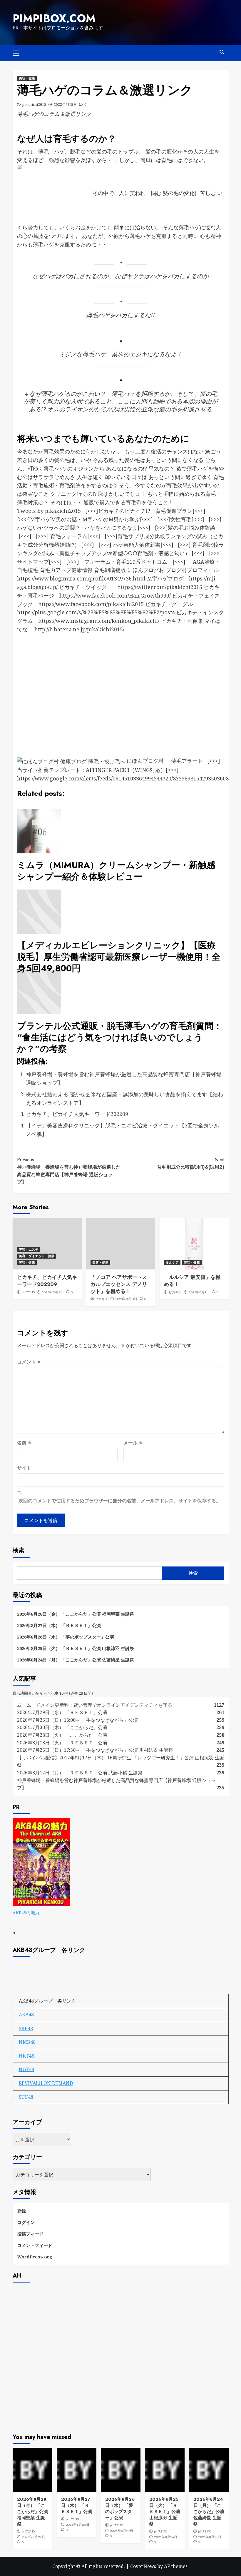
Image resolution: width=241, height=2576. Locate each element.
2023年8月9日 (199, 1292)
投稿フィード (30, 2234)
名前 (24, 1443)
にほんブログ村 (146, 570)
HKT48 (26, 2056)
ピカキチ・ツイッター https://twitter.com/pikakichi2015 (131, 587)
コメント (29, 1362)
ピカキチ (102, 1299)
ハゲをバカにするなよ (111, 528)
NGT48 (26, 2069)
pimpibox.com (54, 19)
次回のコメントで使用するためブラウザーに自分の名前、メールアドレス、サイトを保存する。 (120, 1501)
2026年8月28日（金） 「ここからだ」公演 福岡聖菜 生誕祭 (76, 1614)
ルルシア (172, 1262)
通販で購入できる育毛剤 (113, 502)
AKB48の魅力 (26, 1913)
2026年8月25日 (210, 2537)
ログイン (26, 2222)
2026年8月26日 (166, 2537)
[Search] (222, 52)
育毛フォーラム (69, 536)
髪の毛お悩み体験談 (192, 528)
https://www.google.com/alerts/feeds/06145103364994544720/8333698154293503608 (123, 778)
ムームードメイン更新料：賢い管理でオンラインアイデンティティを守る (95, 1705)
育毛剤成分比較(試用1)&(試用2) (191, 1163)
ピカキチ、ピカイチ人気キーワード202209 (77, 1114)
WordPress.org (35, 2257)
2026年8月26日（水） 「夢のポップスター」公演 (66, 1637)
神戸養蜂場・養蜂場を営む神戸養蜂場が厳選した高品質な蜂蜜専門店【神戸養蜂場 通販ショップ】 (69, 1171)
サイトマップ (33, 562)
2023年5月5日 (65, 105)
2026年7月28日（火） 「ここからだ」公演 (62, 1735)
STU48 (26, 2097)
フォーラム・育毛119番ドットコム (126, 562)
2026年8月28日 (78, 2525)
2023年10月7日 (53, 1292)
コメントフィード (35, 2245)
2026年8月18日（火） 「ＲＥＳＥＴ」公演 (62, 1743)
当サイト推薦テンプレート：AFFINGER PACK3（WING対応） (91, 770)
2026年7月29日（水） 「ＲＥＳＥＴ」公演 (62, 1712)
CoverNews (143, 2566)
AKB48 (26, 2015)
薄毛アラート (187, 761)
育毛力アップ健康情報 (66, 570)
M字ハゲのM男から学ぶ (111, 519)
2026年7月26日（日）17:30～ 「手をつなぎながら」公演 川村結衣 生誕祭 (95, 1750)
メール (133, 1443)
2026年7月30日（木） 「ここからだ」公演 (62, 1727)
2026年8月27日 (122, 2531)
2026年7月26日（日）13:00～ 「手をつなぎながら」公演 (77, 1720)
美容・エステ (29, 1249)
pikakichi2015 (34, 105)
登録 (21, 2211)
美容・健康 (27, 78)
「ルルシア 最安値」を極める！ (192, 1281)
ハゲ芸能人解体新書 (137, 545)
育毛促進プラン (174, 511)
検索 (19, 1550)
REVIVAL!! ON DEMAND (46, 2083)
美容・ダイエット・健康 (37, 1256)
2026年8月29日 (33, 2537)
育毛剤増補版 (110, 570)
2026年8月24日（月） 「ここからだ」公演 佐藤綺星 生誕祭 (76, 1660)
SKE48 (26, 2028)
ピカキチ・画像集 (182, 621)
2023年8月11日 (126, 1299)
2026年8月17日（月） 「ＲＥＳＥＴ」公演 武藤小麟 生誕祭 (80, 1773)
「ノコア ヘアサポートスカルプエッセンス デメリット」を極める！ (119, 1284)
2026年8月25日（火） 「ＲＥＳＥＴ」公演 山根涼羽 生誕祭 (76, 1648)
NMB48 (27, 2042)
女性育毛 (181, 519)
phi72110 (28, 1292)
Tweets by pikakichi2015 (49, 511)
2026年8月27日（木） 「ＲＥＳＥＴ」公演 (59, 1625)
